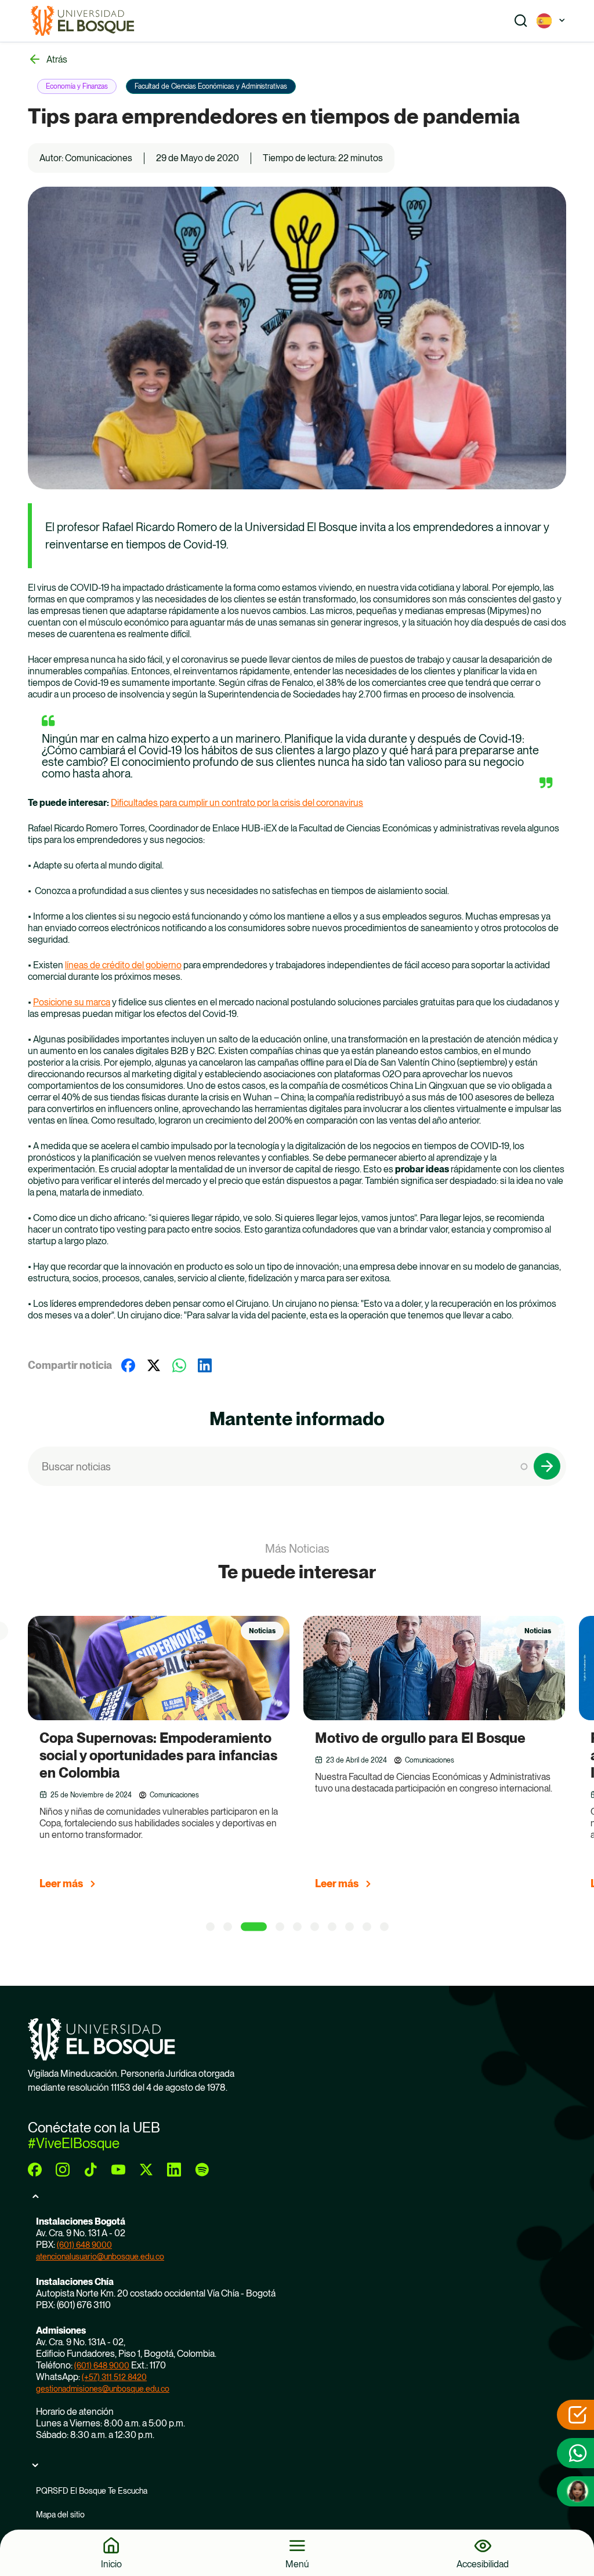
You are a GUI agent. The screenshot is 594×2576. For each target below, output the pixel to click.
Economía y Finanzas (77, 86)
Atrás (57, 59)
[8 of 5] (349, 1927)
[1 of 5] (210, 1927)
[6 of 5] (315, 1927)
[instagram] (63, 2170)
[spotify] (202, 2170)
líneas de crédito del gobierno (123, 965)
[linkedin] (174, 2170)
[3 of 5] (254, 1927)
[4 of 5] (280, 1927)
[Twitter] (154, 1365)
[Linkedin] (205, 1365)
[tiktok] (90, 2170)
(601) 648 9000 (84, 2245)
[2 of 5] (228, 1927)
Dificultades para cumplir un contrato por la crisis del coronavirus (237, 803)
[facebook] (35, 2170)
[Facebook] (128, 1365)
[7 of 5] (332, 1927)
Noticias (262, 1631)
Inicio (111, 2564)
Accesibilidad (483, 2564)
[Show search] (521, 21)
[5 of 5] (297, 1927)
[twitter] (146, 2170)
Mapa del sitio (60, 2515)
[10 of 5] (384, 1927)
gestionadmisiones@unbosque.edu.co (103, 2389)
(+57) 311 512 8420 (114, 2377)
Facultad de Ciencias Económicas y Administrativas (211, 86)
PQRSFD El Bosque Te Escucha (92, 2491)
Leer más (61, 1883)
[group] (173, 1758)
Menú (297, 2564)
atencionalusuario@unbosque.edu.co (100, 2257)
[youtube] (118, 2170)
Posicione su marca (72, 1002)
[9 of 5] (367, 1927)
